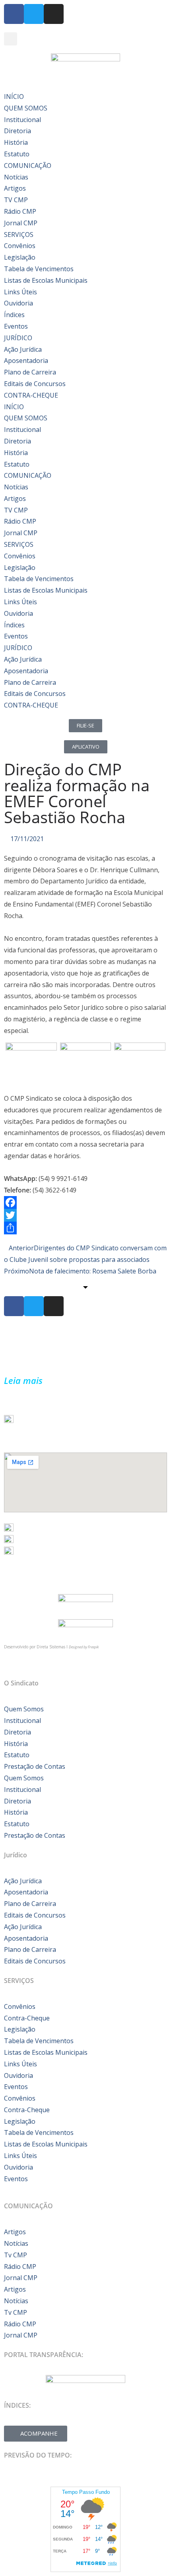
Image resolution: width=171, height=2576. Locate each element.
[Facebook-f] (14, 14)
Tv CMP (16, 2255)
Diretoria (17, 131)
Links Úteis (20, 292)
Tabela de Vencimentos (39, 269)
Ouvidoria (18, 303)
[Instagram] (54, 14)
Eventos (16, 326)
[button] (11, 39)
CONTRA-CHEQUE (31, 395)
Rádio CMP (20, 211)
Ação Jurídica (23, 349)
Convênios (20, 246)
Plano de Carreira (30, 372)
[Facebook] (85, 1202)
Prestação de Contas (35, 1766)
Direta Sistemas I (53, 1647)
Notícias (16, 177)
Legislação (20, 257)
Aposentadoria (26, 361)
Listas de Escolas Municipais (46, 280)
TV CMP (16, 200)
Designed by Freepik (84, 1647)
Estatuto (17, 154)
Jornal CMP (21, 223)
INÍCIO (14, 97)
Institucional (22, 120)
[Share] (85, 1228)
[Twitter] (34, 14)
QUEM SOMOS (26, 108)
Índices (14, 315)
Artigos (15, 188)
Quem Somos (24, 1709)
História (16, 142)
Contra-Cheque (27, 2018)
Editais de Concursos (35, 384)
